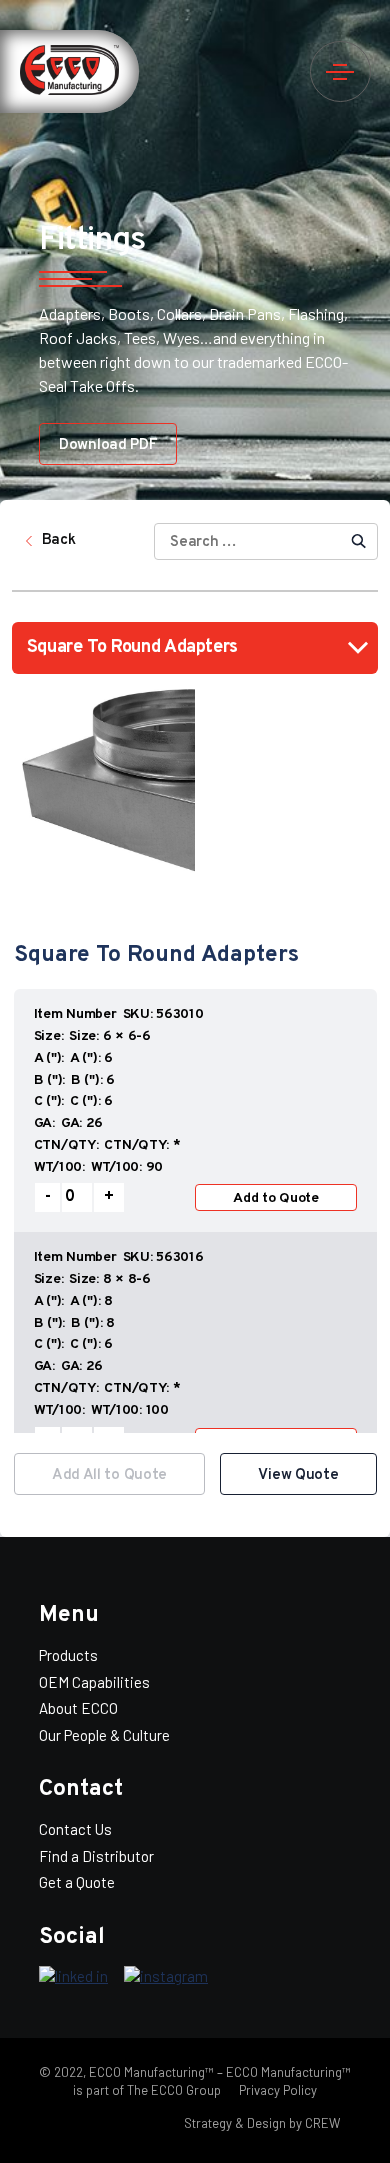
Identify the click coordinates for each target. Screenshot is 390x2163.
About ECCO (78, 1708)
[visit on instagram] (166, 1977)
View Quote (298, 1475)
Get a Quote (77, 1882)
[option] (195, 1210)
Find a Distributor (96, 1856)
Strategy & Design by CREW (262, 2123)
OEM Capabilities (94, 1682)
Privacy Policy (276, 2090)
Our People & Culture (104, 1735)
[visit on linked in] (73, 1977)
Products (68, 1655)
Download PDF (108, 445)
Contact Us (75, 1829)
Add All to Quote (109, 1475)
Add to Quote (276, 1198)
